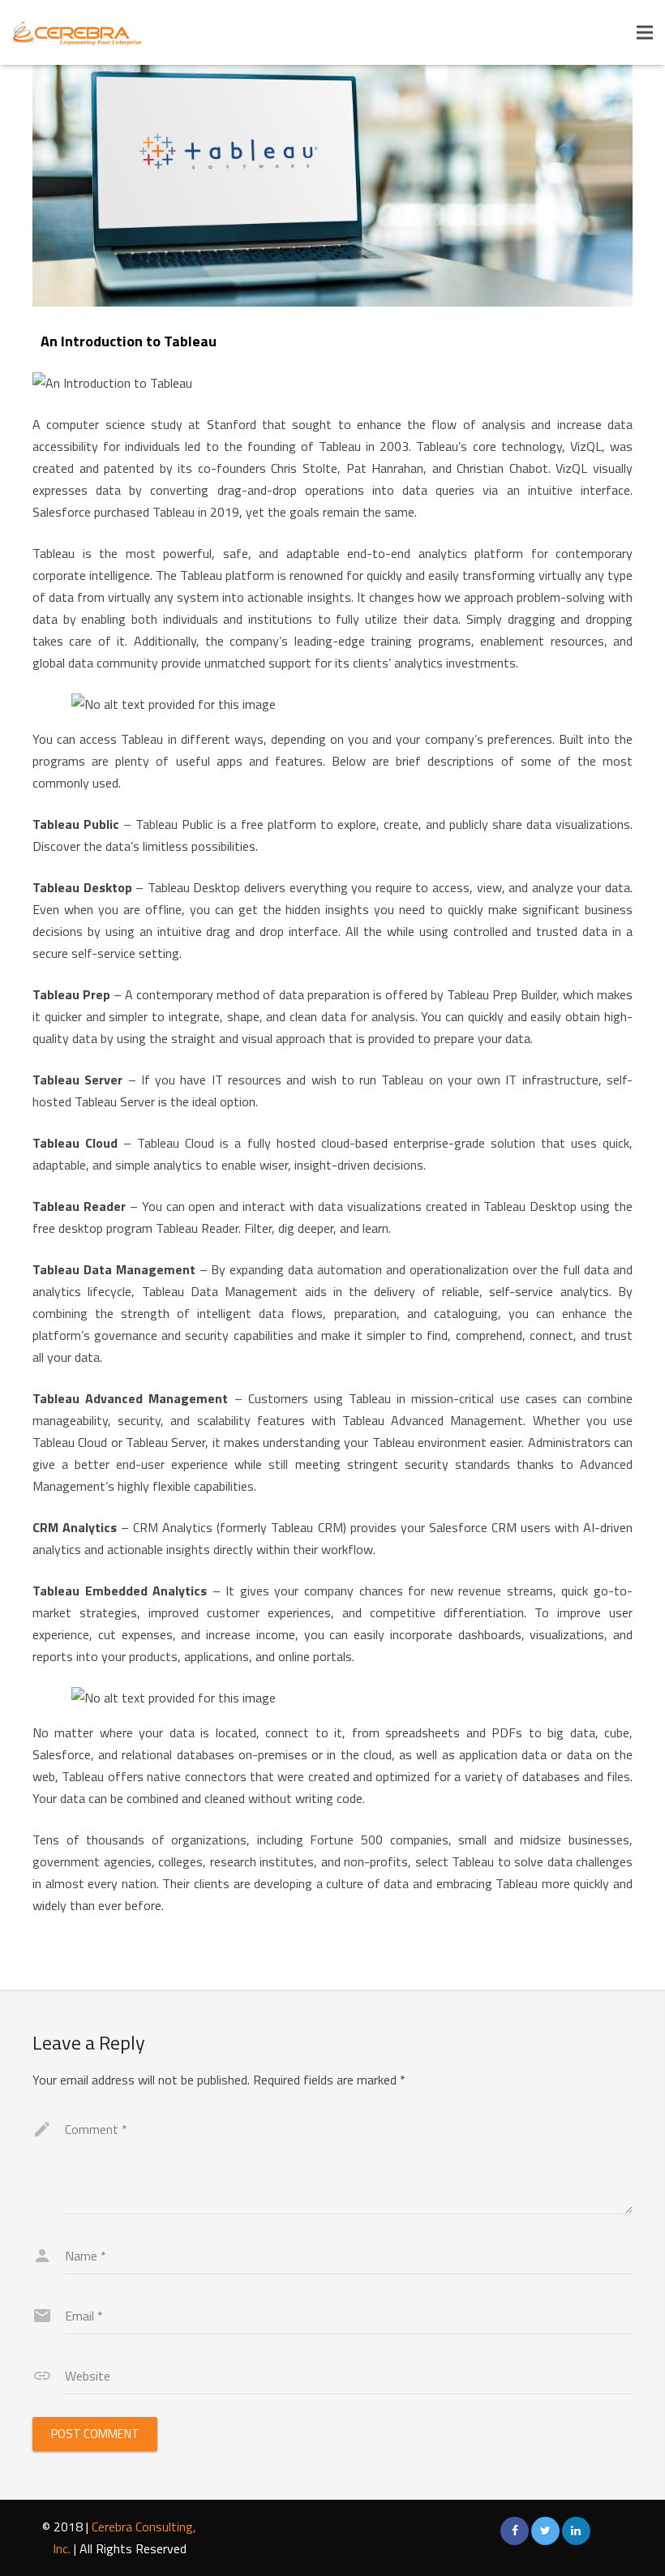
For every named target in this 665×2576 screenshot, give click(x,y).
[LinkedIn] (576, 2531)
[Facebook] (515, 2531)
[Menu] (645, 32)
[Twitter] (545, 2531)
